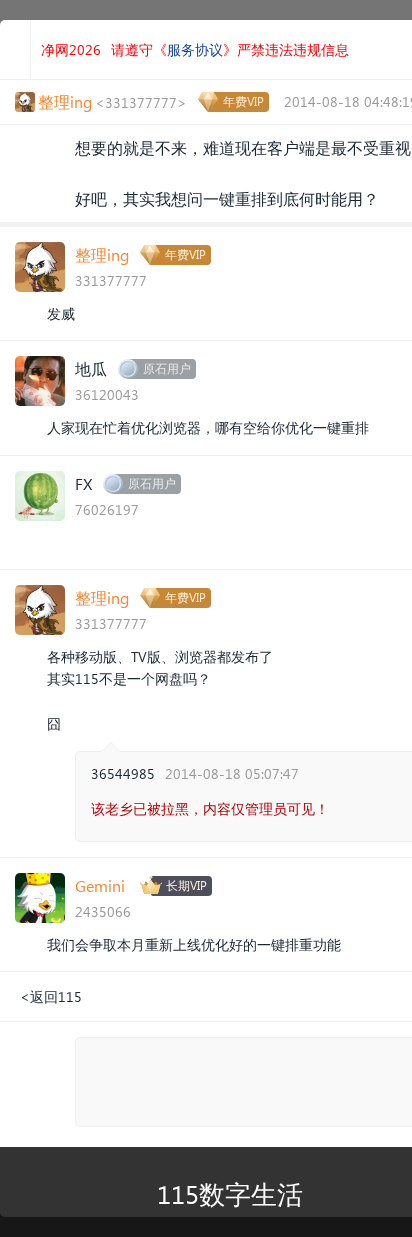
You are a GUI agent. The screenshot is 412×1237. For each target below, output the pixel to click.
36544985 (123, 773)
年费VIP (243, 101)
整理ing (102, 254)
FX (83, 483)
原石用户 (167, 368)
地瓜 (91, 368)
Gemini (100, 885)
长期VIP (186, 885)
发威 (61, 313)
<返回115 (51, 996)
